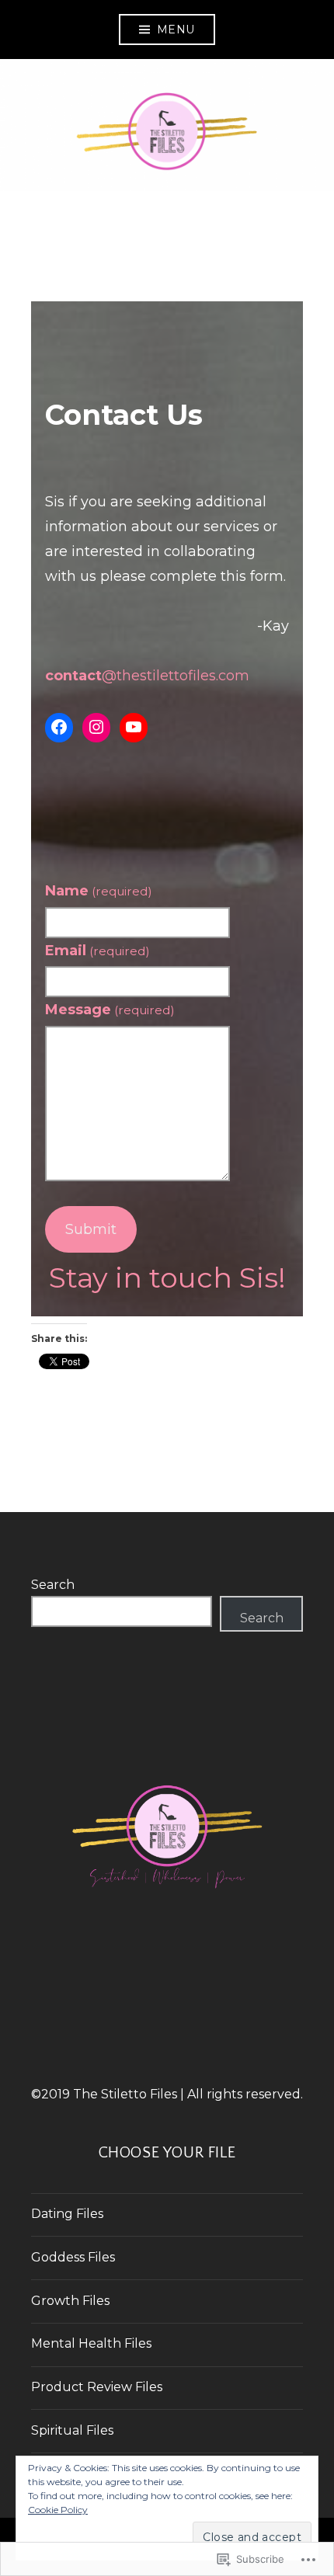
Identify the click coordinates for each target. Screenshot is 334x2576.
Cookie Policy (58, 2510)
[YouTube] (134, 728)
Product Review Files (97, 2387)
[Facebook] (59, 728)
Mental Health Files (91, 2343)
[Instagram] (96, 728)
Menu (176, 30)
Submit (91, 1229)
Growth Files (70, 2301)
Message (110, 1010)
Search (53, 1585)
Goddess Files (73, 2257)
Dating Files (67, 2214)
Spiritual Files (72, 2430)
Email (97, 951)
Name (99, 891)
